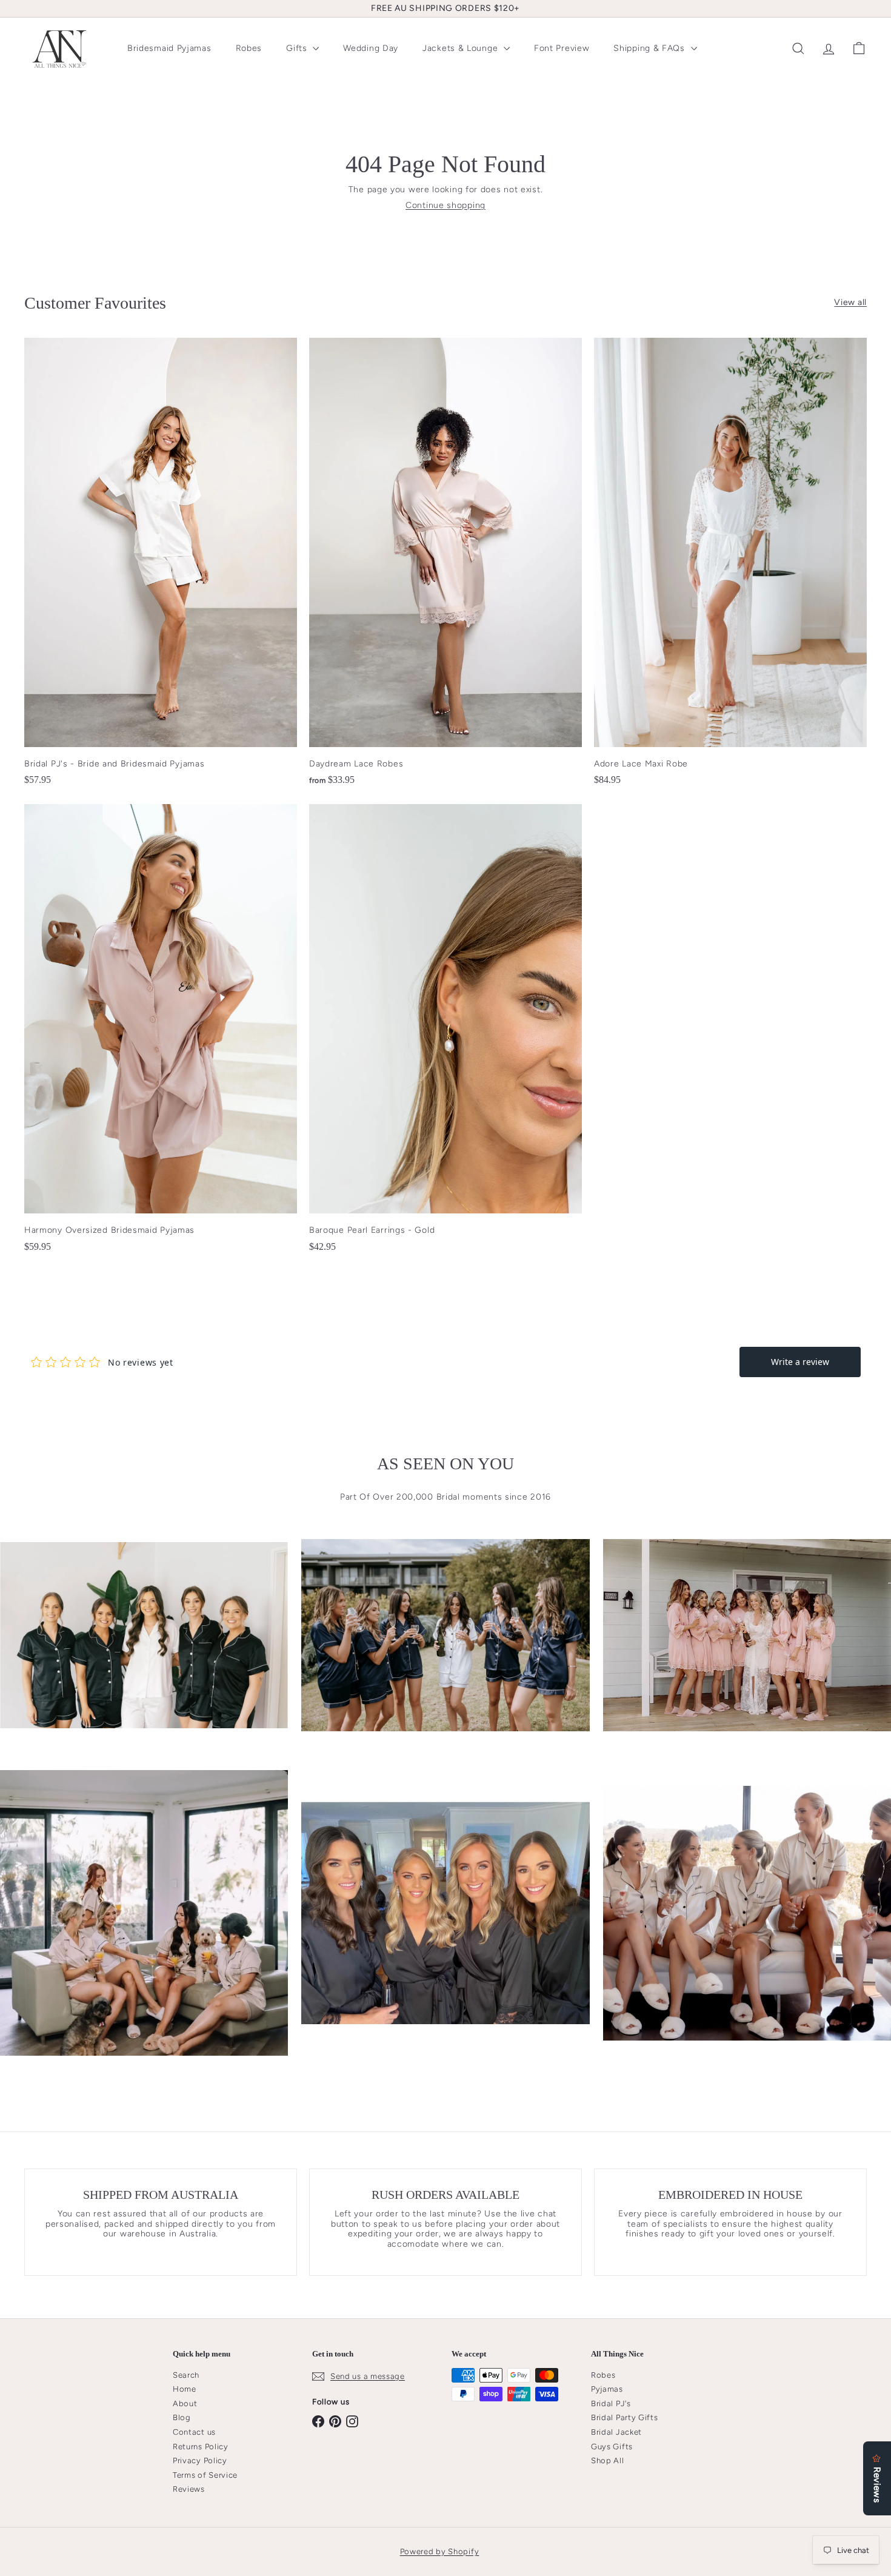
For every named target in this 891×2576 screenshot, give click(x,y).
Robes (249, 48)
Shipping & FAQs (650, 48)
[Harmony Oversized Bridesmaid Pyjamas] (161, 1034)
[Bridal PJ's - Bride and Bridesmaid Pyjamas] (161, 568)
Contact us (194, 2432)
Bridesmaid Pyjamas (169, 48)
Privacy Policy (200, 2460)
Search (186, 2375)
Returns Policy (201, 2447)
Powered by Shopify (440, 2551)
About (185, 2403)
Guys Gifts (612, 2447)
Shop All (608, 2460)
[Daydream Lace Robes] (446, 568)
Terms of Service (205, 2475)
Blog (182, 2417)
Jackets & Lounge (462, 48)
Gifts (298, 48)
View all (850, 303)
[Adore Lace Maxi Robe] (730, 568)
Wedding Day (371, 48)
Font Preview (562, 48)
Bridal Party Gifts (625, 2417)
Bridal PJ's (611, 2403)
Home (185, 2389)
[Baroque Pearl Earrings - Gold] (446, 1034)
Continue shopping (446, 205)
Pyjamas (607, 2389)
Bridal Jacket (616, 2432)
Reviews (189, 2489)
